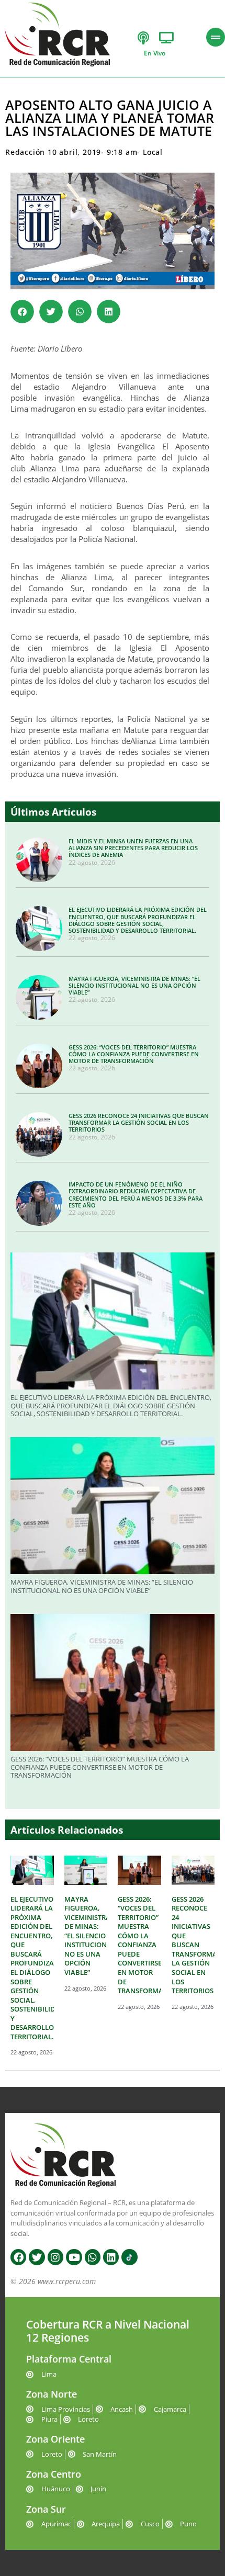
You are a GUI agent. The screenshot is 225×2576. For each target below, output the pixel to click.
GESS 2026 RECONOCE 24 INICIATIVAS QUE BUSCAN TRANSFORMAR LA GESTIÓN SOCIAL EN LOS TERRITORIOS (139, 1122)
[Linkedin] (111, 2257)
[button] (22, 312)
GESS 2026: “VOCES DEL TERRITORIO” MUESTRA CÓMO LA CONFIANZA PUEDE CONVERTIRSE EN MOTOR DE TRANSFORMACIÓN (134, 1054)
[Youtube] (74, 2257)
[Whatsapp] (93, 2257)
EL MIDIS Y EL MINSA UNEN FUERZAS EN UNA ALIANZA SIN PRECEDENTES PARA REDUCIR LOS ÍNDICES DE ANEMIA (133, 848)
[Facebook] (18, 2257)
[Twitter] (37, 2257)
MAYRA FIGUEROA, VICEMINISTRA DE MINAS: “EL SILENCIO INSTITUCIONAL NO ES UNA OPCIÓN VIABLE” (134, 985)
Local (153, 152)
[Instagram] (55, 2257)
